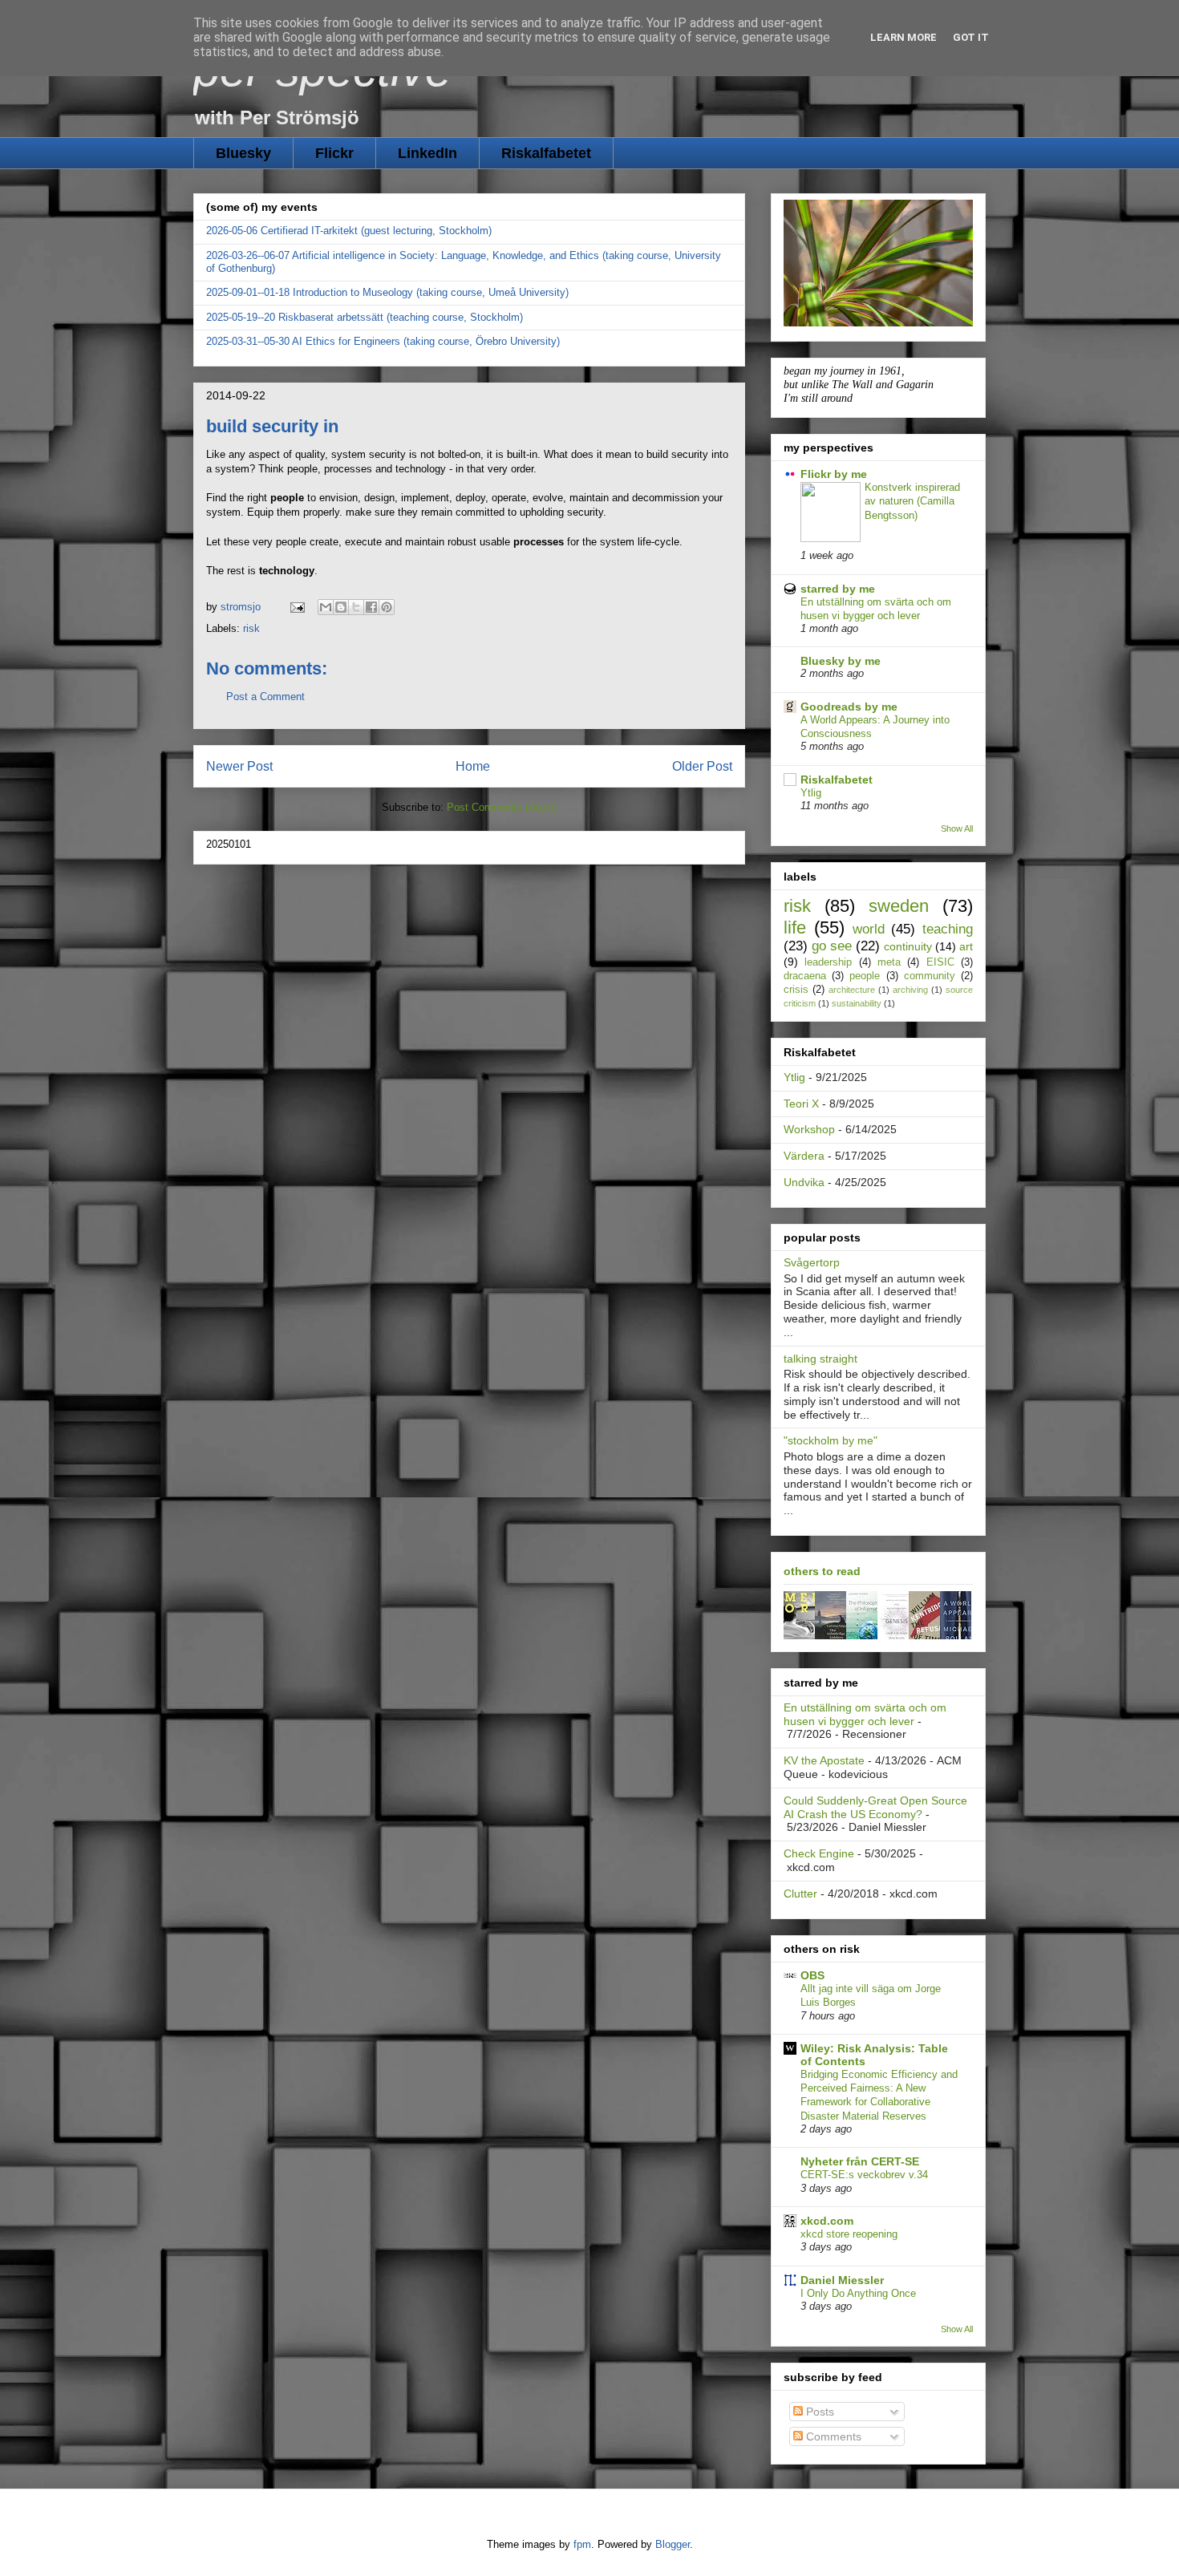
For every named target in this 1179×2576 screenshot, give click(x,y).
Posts (818, 2412)
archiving (910, 990)
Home (473, 766)
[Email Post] (296, 607)
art (966, 946)
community (930, 976)
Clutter (800, 1894)
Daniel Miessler (842, 2280)
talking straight (820, 1359)
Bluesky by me (841, 661)
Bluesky (243, 153)
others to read (822, 1571)
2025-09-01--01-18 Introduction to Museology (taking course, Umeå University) (387, 292)
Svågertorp (812, 1262)
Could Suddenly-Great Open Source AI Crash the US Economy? (875, 1807)
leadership (828, 962)
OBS (812, 1975)
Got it (971, 37)
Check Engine (819, 1853)
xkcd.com (827, 2221)
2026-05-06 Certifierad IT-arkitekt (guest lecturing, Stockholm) (349, 231)
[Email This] (326, 607)
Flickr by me (834, 474)
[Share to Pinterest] (387, 607)
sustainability (857, 1003)
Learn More (903, 37)
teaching (948, 929)
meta (889, 962)
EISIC (940, 962)
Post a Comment (265, 697)
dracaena (805, 976)
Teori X (801, 1104)
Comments (832, 2436)
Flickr (334, 153)
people (865, 976)
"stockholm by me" (831, 1440)
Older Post (702, 766)
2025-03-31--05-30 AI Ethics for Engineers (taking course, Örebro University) (383, 341)
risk (251, 628)
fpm (582, 2544)
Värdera (804, 1156)
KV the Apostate (824, 1760)
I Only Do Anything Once (858, 2293)
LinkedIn (427, 153)
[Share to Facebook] (371, 607)
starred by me (838, 589)
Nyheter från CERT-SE (860, 2161)
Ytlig (811, 793)
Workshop (809, 1129)
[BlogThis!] (341, 607)
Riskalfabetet (546, 153)
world (869, 929)
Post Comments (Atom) (502, 807)
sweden (899, 906)
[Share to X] (356, 607)
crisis (796, 990)
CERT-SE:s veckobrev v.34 (864, 2175)
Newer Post (239, 766)
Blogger (673, 2544)
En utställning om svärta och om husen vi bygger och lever (865, 1714)
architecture (852, 990)
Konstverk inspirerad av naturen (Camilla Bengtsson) (912, 501)
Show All (957, 828)
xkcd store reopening (849, 2234)
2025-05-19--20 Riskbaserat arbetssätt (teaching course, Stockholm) (365, 317)
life (795, 928)
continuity (908, 946)
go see (832, 946)
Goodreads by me (849, 707)
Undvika (804, 1182)
